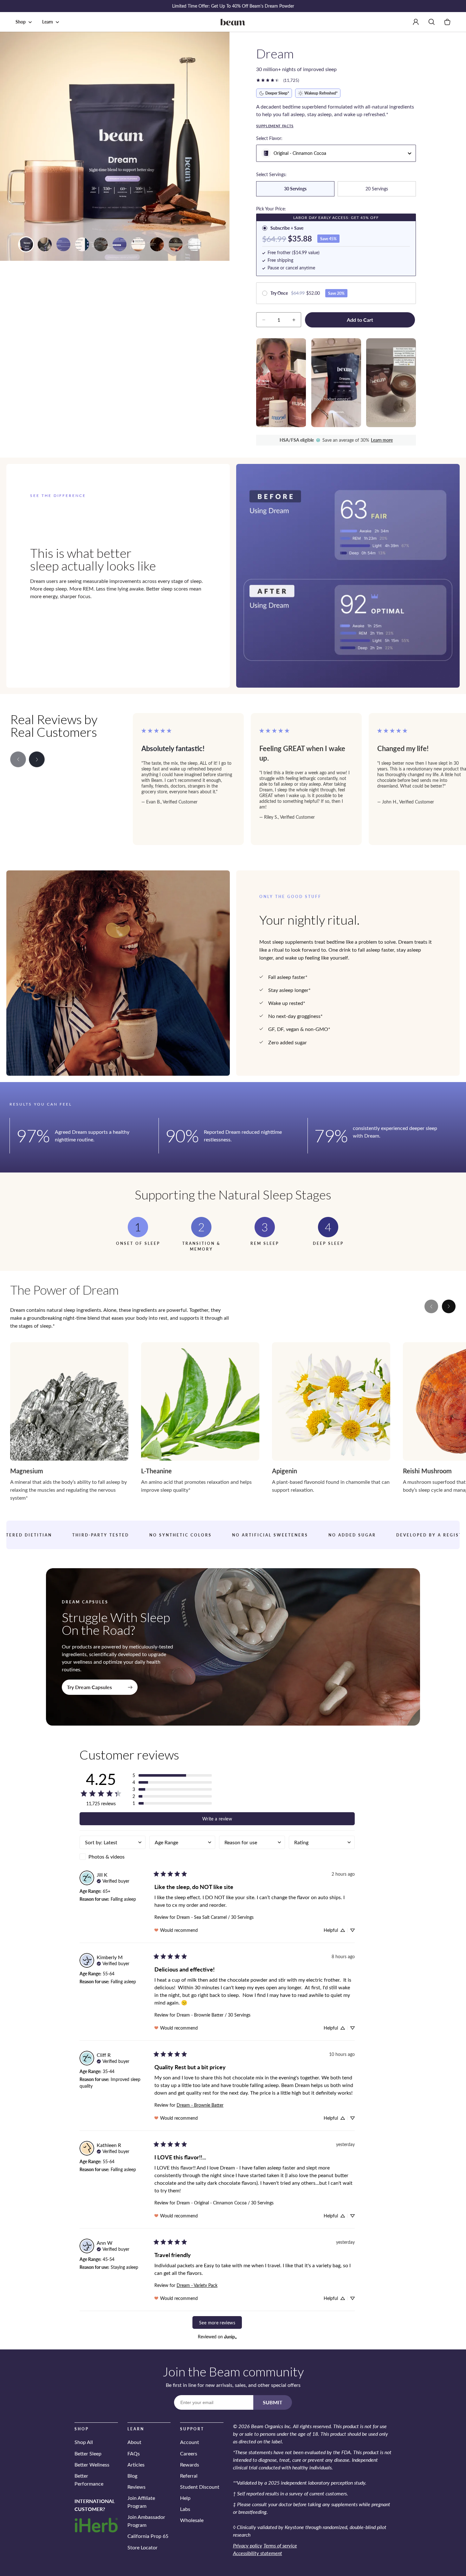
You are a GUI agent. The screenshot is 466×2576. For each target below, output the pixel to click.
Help (185, 2498)
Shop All (84, 2442)
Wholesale (192, 2520)
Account (190, 2442)
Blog (132, 2476)
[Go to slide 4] (26, 244)
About (134, 2442)
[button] (25, 22)
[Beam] (233, 22)
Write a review (217, 1819)
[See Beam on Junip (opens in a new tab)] (230, 2337)
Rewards (190, 2464)
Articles (136, 2464)
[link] (277, 80)
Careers (189, 2453)
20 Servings (377, 189)
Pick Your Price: (271, 209)
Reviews (136, 2487)
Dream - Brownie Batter (200, 2105)
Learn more (382, 440)
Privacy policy (248, 2545)
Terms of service (280, 2545)
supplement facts (275, 126)
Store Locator (142, 2547)
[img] (113, 1880)
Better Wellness (92, 2464)
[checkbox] (113, 1857)
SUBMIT (273, 2402)
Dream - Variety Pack (197, 2285)
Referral (189, 2476)
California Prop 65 (148, 2536)
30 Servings (295, 189)
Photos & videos (107, 1856)
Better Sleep (88, 2453)
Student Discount (200, 2487)
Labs (185, 2509)
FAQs (134, 2453)
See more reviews (217, 2322)
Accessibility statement (258, 2553)
